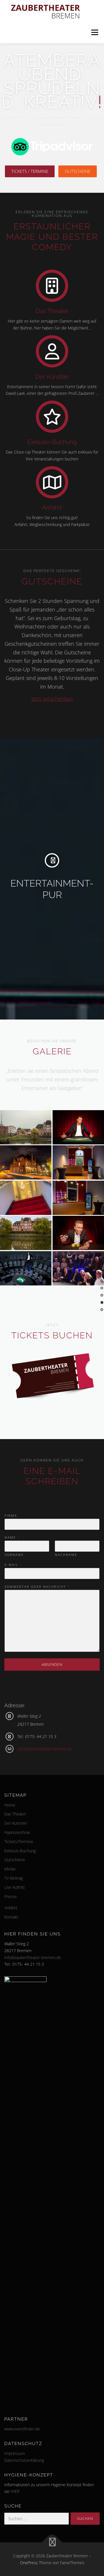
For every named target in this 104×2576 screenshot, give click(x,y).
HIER (15, 2491)
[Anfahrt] (52, 482)
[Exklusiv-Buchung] (52, 416)
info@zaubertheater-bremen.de (45, 1749)
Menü (95, 32)
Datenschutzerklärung (24, 2460)
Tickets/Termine (19, 1842)
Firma (11, 1516)
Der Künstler (52, 377)
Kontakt (11, 1917)
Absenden (52, 1664)
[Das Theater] (52, 285)
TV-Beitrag (14, 1878)
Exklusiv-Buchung (52, 442)
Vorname (14, 1555)
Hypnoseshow (17, 1832)
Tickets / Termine (30, 171)
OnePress (29, 2563)
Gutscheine (78, 171)
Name (12, 1537)
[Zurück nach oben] (52, 2542)
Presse (11, 1896)
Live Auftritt (15, 1887)
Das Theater (52, 311)
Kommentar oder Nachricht (37, 1587)
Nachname (66, 1555)
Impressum (15, 2453)
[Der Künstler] (52, 351)
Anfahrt (52, 507)
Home (10, 1805)
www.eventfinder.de (22, 2429)
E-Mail (13, 1565)
